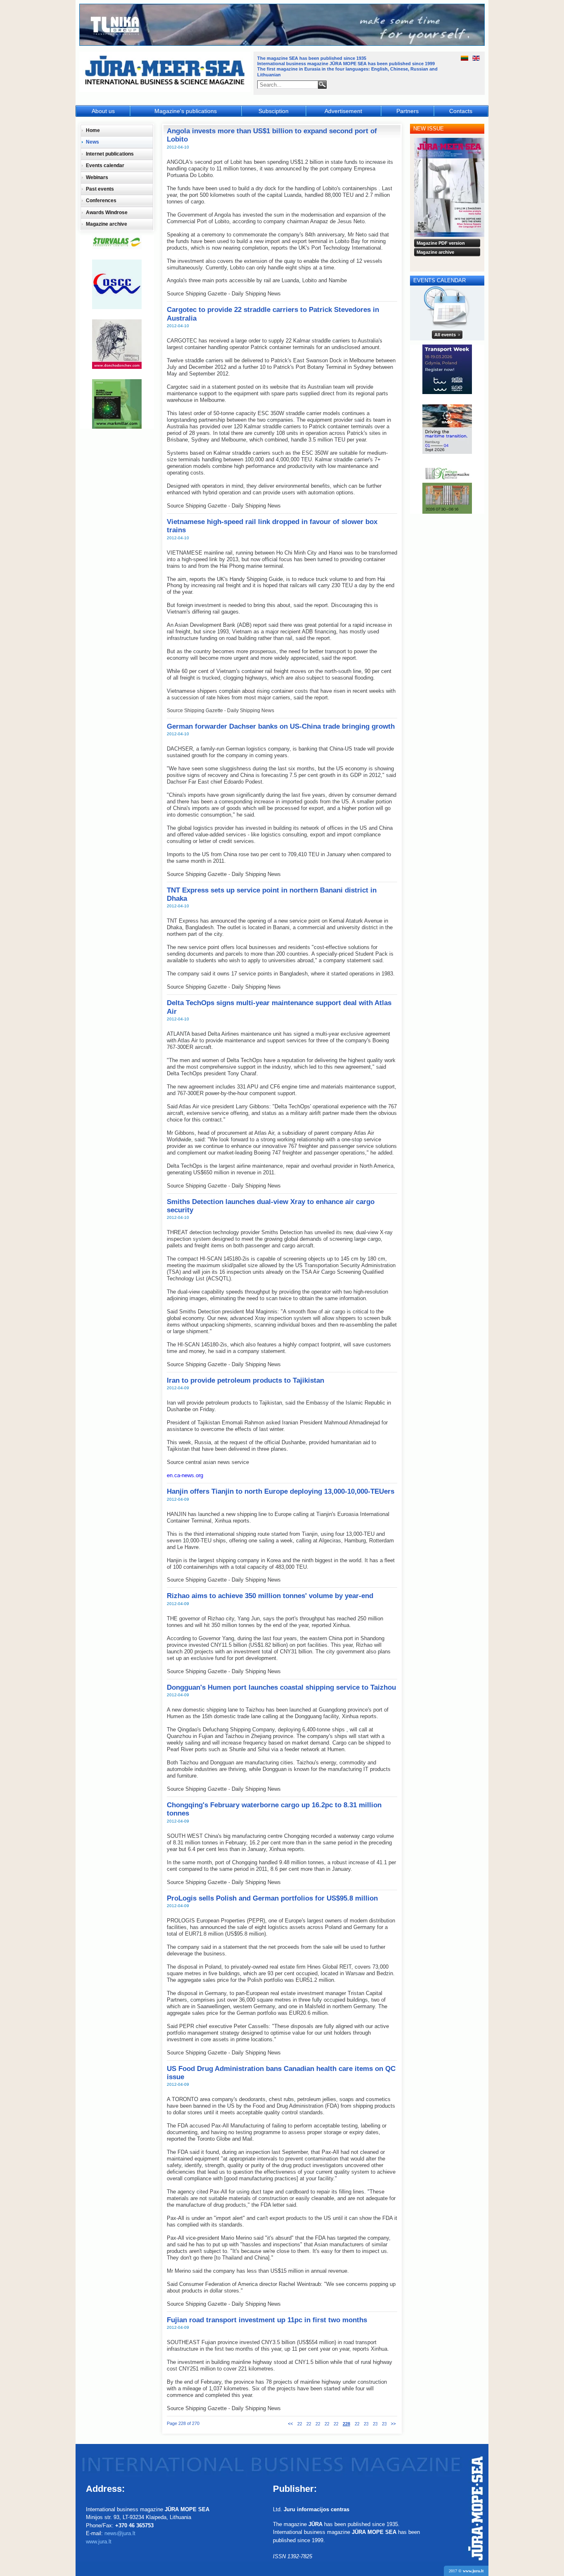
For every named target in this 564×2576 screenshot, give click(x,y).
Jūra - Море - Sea (166, 72)
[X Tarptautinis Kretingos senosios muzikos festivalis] (447, 489)
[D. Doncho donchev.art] (117, 344)
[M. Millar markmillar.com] (117, 404)
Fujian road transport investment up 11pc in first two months (267, 2320)
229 (357, 2424)
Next (393, 2424)
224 (309, 2424)
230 (366, 2424)
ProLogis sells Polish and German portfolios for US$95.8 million (272, 1898)
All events (445, 335)
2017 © (466, 2571)
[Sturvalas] (117, 242)
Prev (290, 2424)
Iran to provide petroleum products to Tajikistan (245, 1380)
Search (322, 85)
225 (318, 2424)
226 (327, 2424)
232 (384, 2424)
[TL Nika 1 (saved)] (282, 45)
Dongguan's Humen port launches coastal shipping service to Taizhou (281, 1687)
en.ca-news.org (185, 1475)
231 (375, 2424)
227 (336, 2424)
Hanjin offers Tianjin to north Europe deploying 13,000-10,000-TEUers (281, 1491)
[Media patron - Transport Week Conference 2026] (447, 369)
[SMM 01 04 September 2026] (447, 429)
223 (300, 2424)
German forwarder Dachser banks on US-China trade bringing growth (281, 726)
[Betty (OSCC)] (117, 284)
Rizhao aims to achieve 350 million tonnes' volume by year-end (270, 1596)
